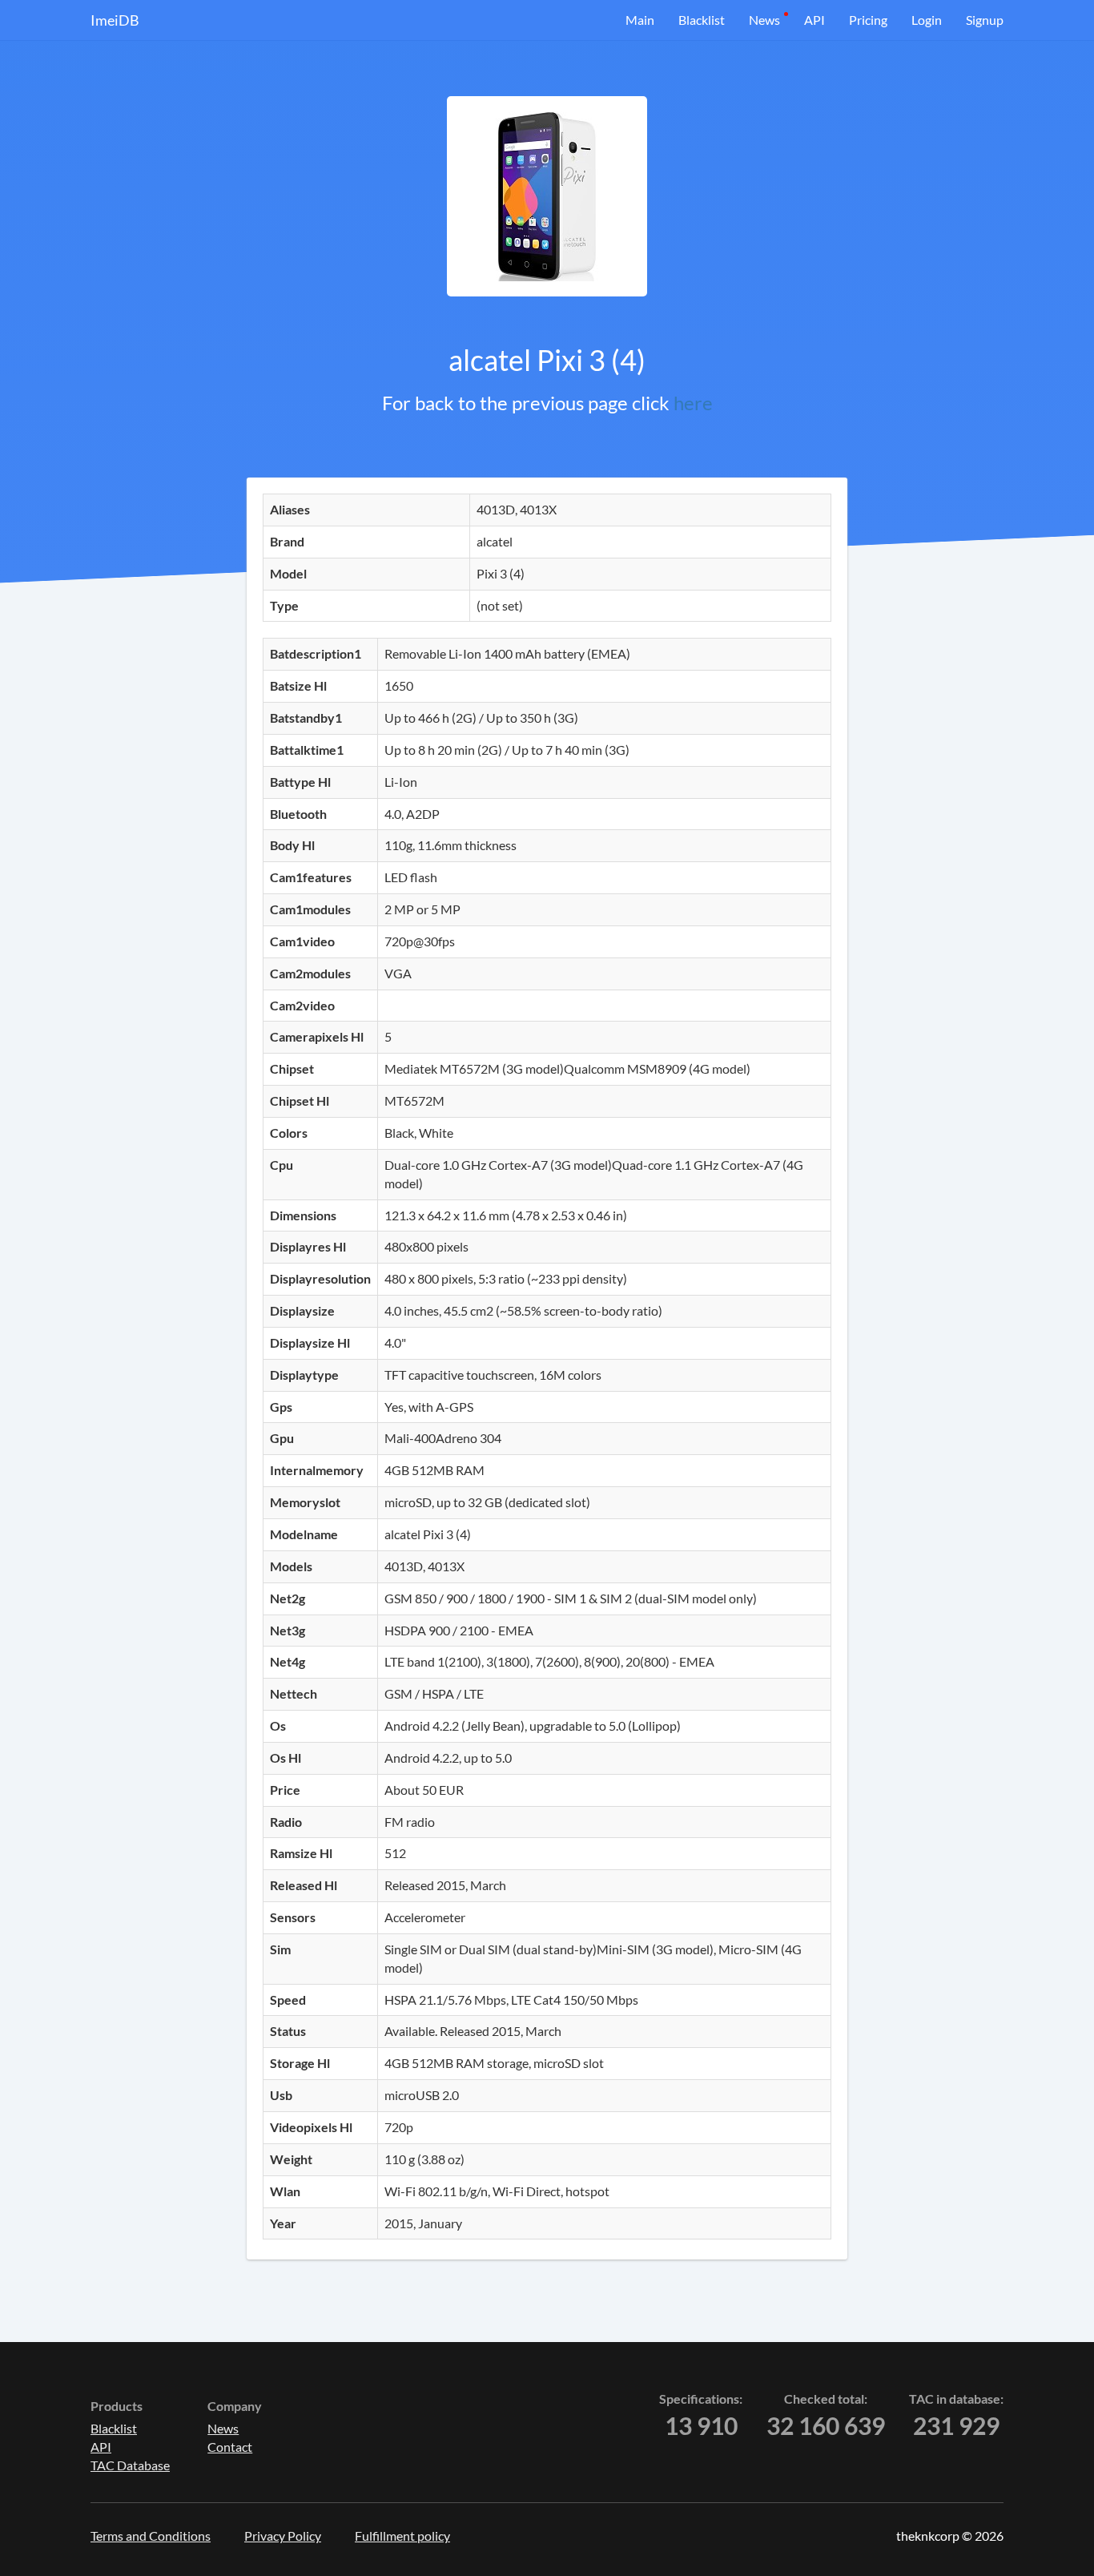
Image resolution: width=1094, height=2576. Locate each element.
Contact (230, 2447)
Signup (985, 20)
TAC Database (130, 2465)
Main (640, 20)
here (693, 403)
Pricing (868, 20)
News (764, 20)
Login (927, 20)
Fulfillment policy (402, 2536)
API (814, 20)
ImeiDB (115, 20)
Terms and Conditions (151, 2536)
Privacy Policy (283, 2536)
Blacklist (702, 20)
